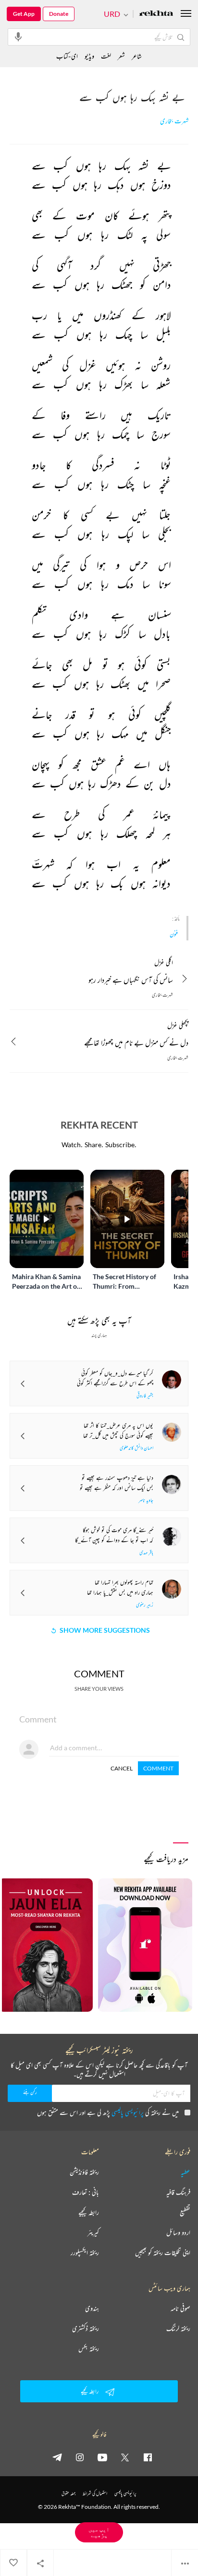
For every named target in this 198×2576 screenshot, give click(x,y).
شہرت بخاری (174, 121)
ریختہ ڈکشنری (86, 2328)
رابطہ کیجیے (89, 2212)
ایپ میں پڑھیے (99, 2532)
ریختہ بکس (89, 2349)
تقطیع (185, 2212)
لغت (106, 56)
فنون (174, 934)
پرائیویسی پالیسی (128, 2112)
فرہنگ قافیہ (178, 2192)
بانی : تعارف (86, 2192)
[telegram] (57, 2457)
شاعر (137, 56)
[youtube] (102, 2457)
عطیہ (186, 2172)
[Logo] (156, 14)
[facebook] (148, 2457)
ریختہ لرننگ (178, 2328)
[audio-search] (18, 36)
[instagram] (80, 2457)
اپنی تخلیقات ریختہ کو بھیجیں (163, 2253)
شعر (121, 56)
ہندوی (92, 2308)
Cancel (122, 1768)
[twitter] (125, 2457)
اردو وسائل (178, 2232)
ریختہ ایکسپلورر (85, 2253)
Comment (158, 1768)
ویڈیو (89, 56)
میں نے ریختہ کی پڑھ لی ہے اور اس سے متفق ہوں (108, 2112)
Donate (59, 14)
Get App (24, 14)
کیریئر (93, 2232)
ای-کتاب (67, 56)
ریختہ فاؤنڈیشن (84, 2172)
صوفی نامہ (180, 2308)
